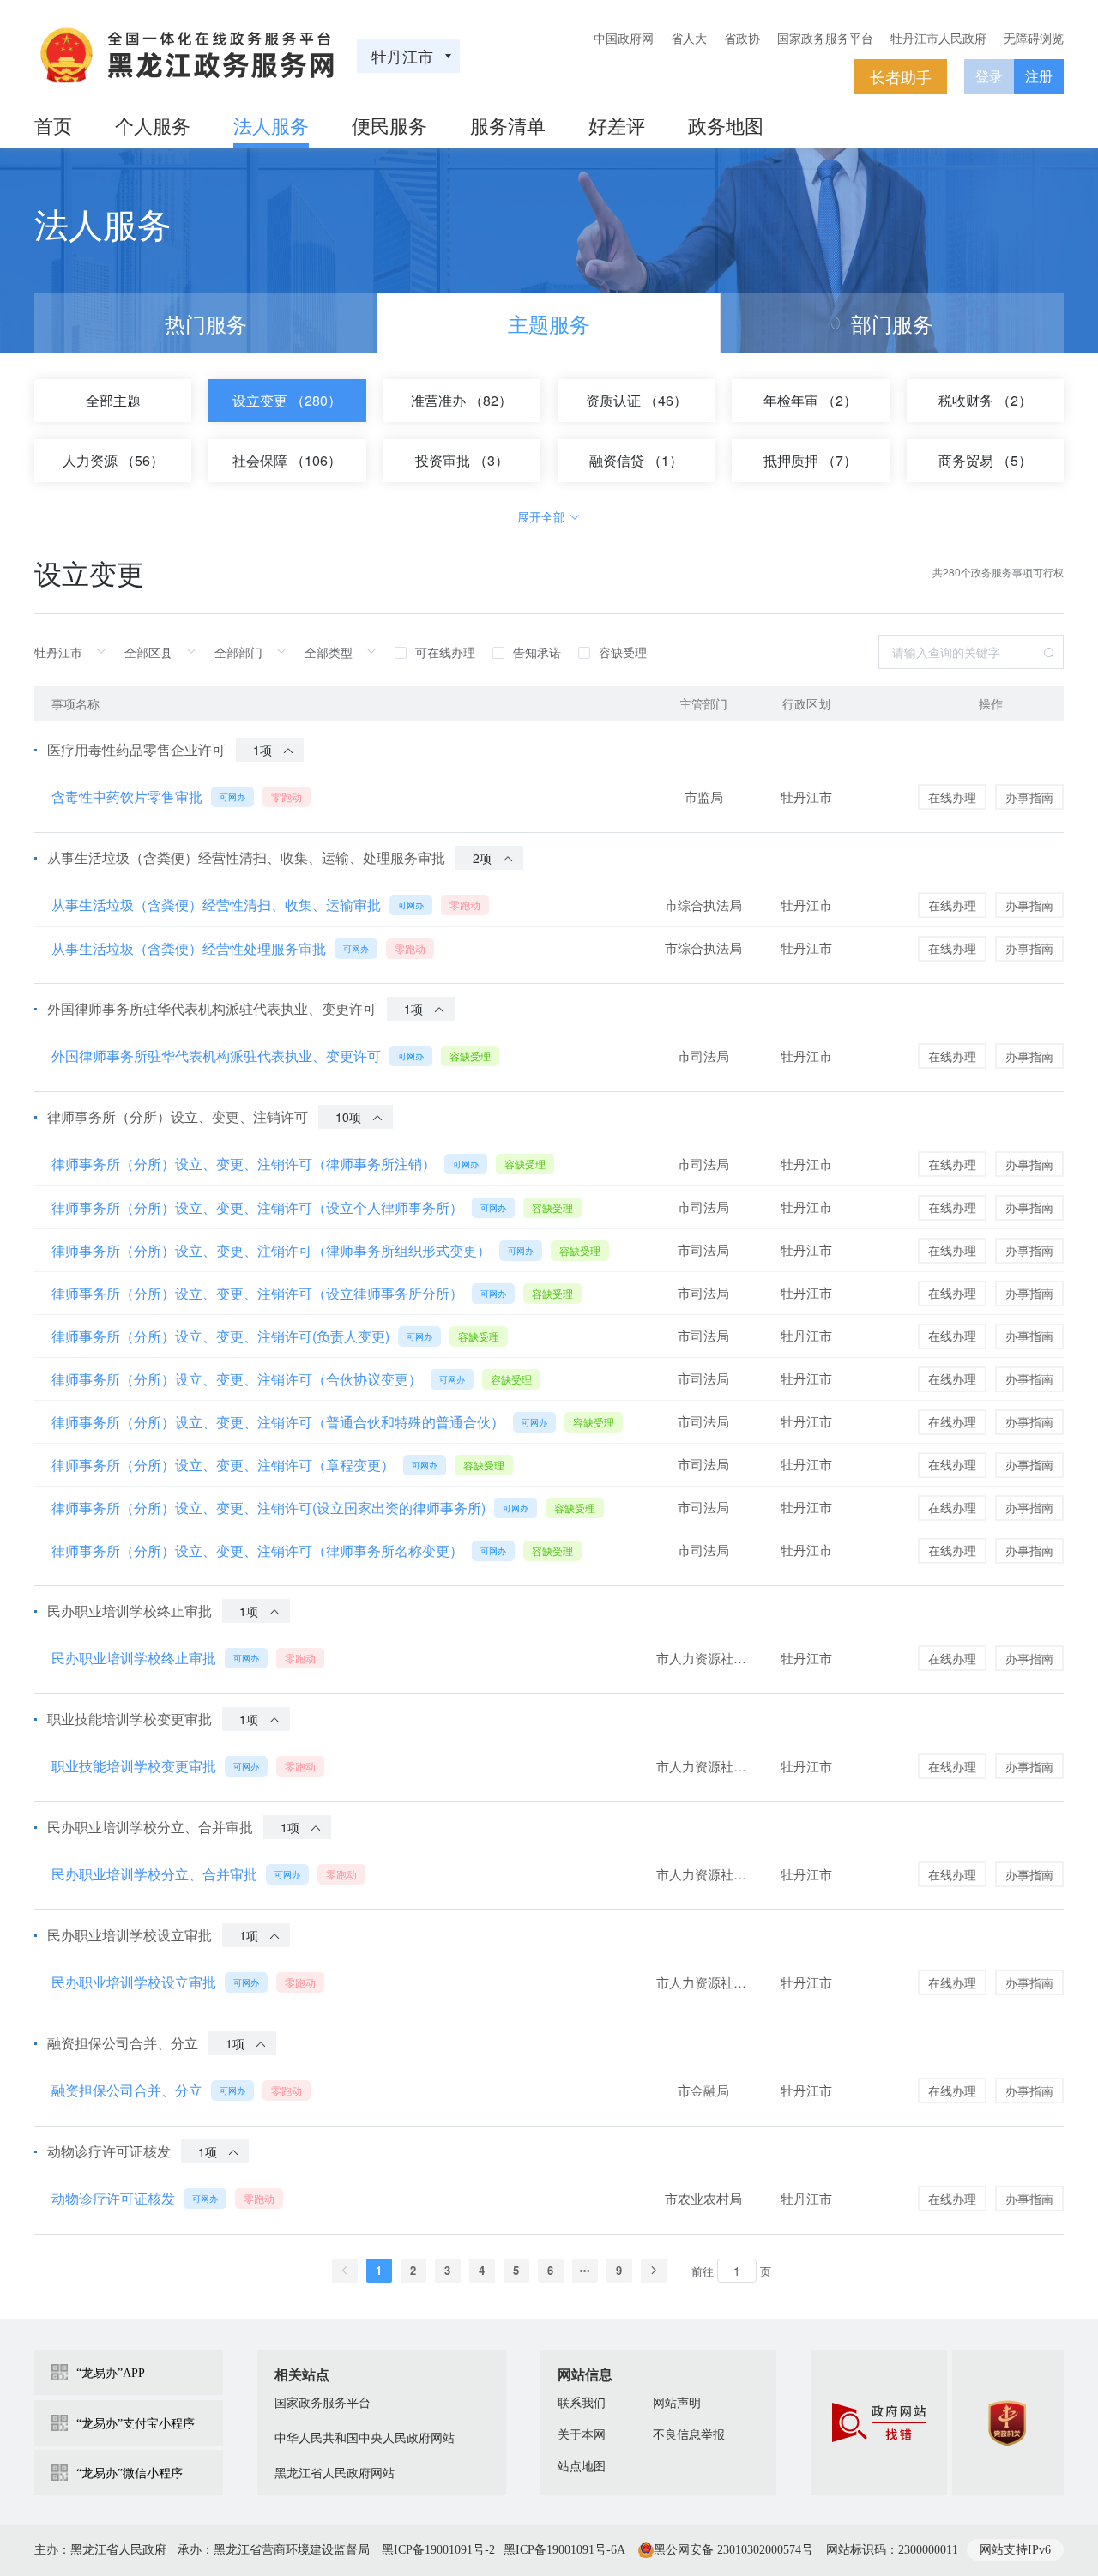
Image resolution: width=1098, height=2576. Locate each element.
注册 (1039, 76)
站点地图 (582, 2467)
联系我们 (582, 2403)
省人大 (689, 38)
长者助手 (901, 76)
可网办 (232, 797)
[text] (75, 652)
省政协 (742, 38)
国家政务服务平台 (825, 38)
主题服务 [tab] (549, 323)
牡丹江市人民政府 (938, 38)
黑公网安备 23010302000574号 (733, 2550)
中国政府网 (624, 38)
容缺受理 (470, 1056)
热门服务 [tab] (206, 323)
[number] (737, 2271)
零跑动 (287, 796)
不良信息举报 (689, 2435)
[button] (345, 2271)
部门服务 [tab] (892, 323)
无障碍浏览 (1034, 38)
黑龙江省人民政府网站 (335, 2473)
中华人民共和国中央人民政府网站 (365, 2438)
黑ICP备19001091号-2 (438, 2550)
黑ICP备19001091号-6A (564, 2550)
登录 (989, 76)
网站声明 (677, 2403)
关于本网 (582, 2435)
